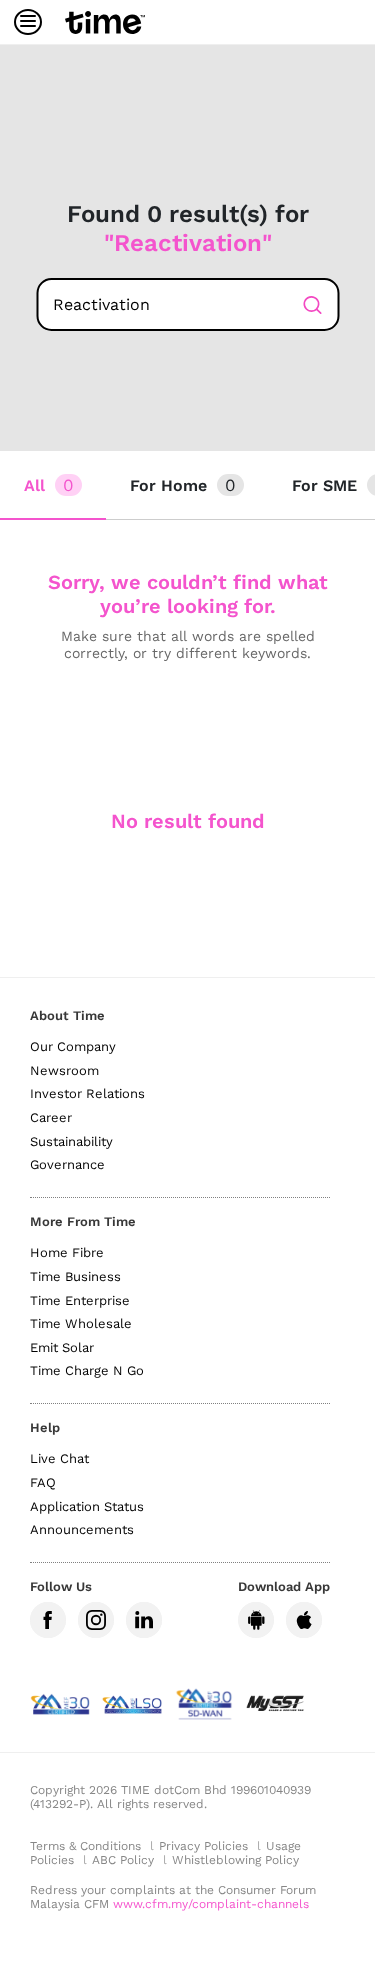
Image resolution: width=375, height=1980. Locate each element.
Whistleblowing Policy (235, 1860)
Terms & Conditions (85, 1846)
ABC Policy (123, 1860)
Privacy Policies (203, 1846)
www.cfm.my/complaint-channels (211, 1904)
